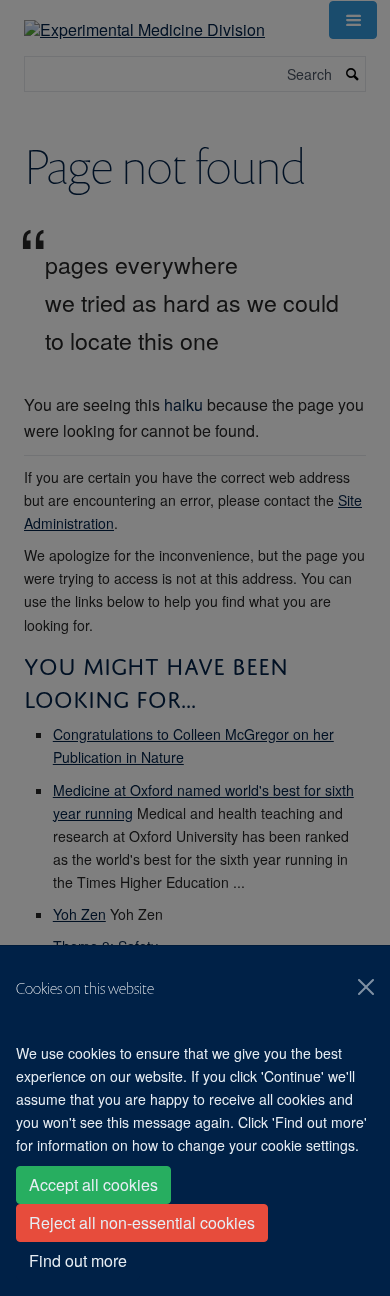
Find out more (78, 1260)
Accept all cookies (93, 1184)
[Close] (366, 987)
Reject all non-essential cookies (142, 1222)
